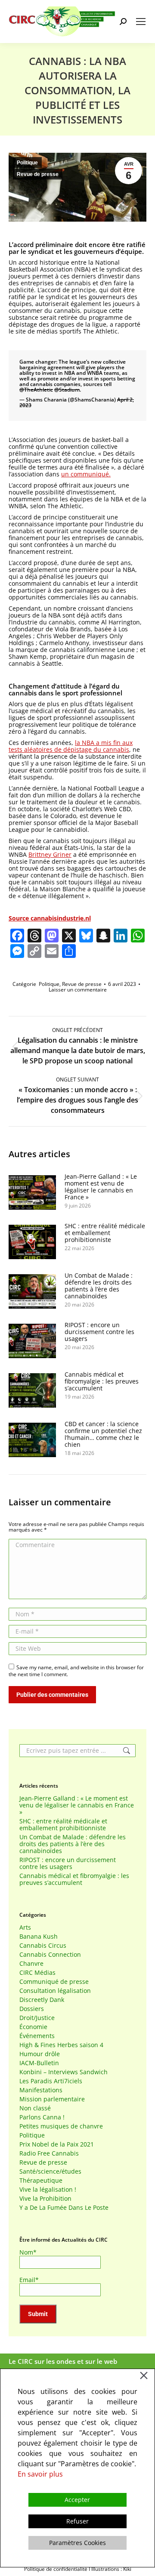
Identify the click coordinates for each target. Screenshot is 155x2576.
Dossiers (32, 2009)
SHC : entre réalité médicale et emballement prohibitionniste (105, 1233)
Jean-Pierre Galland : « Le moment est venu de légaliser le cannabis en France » (101, 1187)
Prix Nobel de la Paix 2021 (57, 2144)
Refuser (77, 2521)
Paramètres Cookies (77, 2543)
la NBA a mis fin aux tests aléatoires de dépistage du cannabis (71, 746)
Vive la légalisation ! (48, 2190)
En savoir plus (40, 2474)
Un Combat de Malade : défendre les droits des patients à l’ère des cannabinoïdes (99, 1286)
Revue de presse (38, 174)
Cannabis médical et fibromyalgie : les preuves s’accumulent (102, 1381)
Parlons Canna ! (42, 2117)
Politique (27, 163)
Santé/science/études (50, 2171)
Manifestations (41, 2090)
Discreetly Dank (42, 2000)
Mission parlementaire (52, 2099)
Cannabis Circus (43, 1946)
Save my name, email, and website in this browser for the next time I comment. (76, 1671)
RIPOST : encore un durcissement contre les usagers (99, 1332)
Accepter (77, 2500)
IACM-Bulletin (39, 2063)
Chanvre (31, 1964)
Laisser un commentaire (78, 990)
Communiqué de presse (54, 1982)
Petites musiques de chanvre (61, 2126)
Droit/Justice (37, 2018)
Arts (25, 1927)
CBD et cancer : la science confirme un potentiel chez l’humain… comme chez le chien (103, 1434)
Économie (33, 2027)
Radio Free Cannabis (49, 2153)
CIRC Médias (37, 1973)
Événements (37, 2036)
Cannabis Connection (50, 1955)
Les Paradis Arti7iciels (51, 2081)
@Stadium (67, 390)
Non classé (35, 2108)
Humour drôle (40, 2054)
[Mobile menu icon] (141, 22)
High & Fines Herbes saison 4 (61, 2045)
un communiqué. (86, 474)
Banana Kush (39, 1937)
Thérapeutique (41, 2181)
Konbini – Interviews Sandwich (64, 2072)
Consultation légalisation (55, 1991)
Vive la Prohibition (45, 2199)
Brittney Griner (50, 854)
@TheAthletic (36, 390)
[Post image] (32, 1192)
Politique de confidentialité (56, 2569)
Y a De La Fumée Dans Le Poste (64, 2208)
